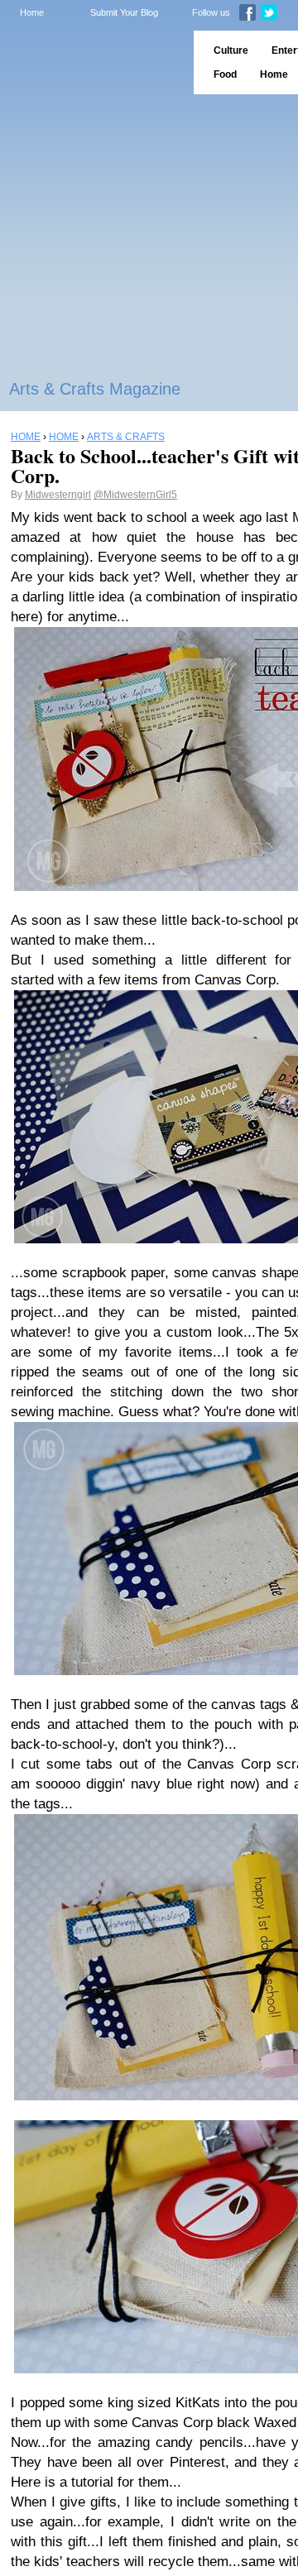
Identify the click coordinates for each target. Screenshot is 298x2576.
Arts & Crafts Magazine (95, 389)
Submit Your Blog (124, 12)
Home (32, 12)
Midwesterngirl (58, 495)
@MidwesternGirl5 (135, 495)
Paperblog (91, 62)
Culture (231, 50)
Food (225, 74)
